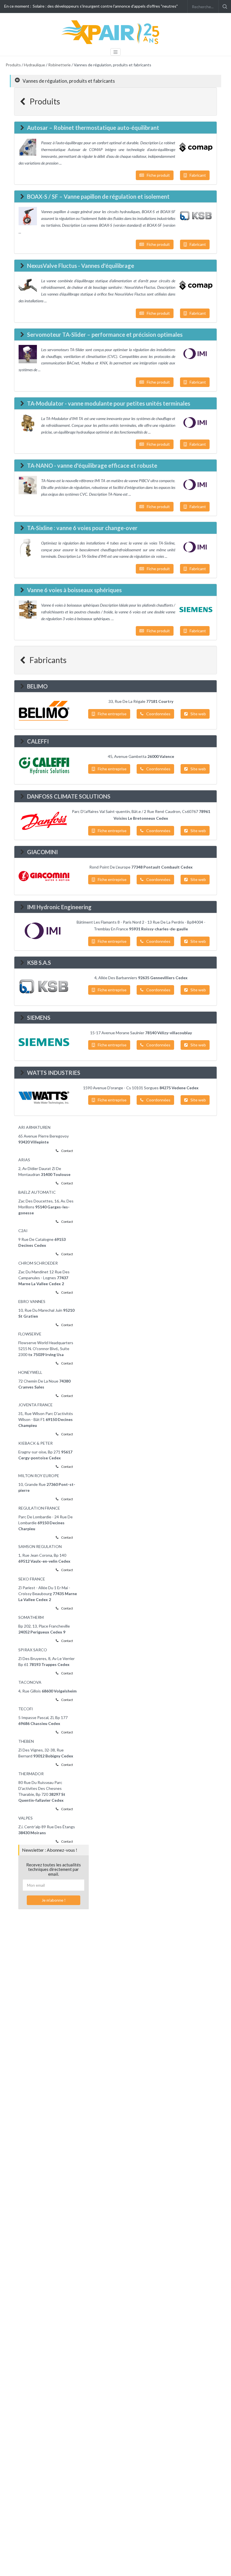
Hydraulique (35, 65)
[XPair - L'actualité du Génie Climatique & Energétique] (111, 32)
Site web (198, 714)
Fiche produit (158, 175)
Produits (13, 65)
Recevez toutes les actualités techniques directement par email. (54, 1869)
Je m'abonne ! (54, 1900)
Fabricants (47, 660)
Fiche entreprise (112, 714)
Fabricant (198, 175)
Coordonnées (158, 714)
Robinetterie (59, 65)
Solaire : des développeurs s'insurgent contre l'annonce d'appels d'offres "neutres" (105, 6)
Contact (67, 1151)
